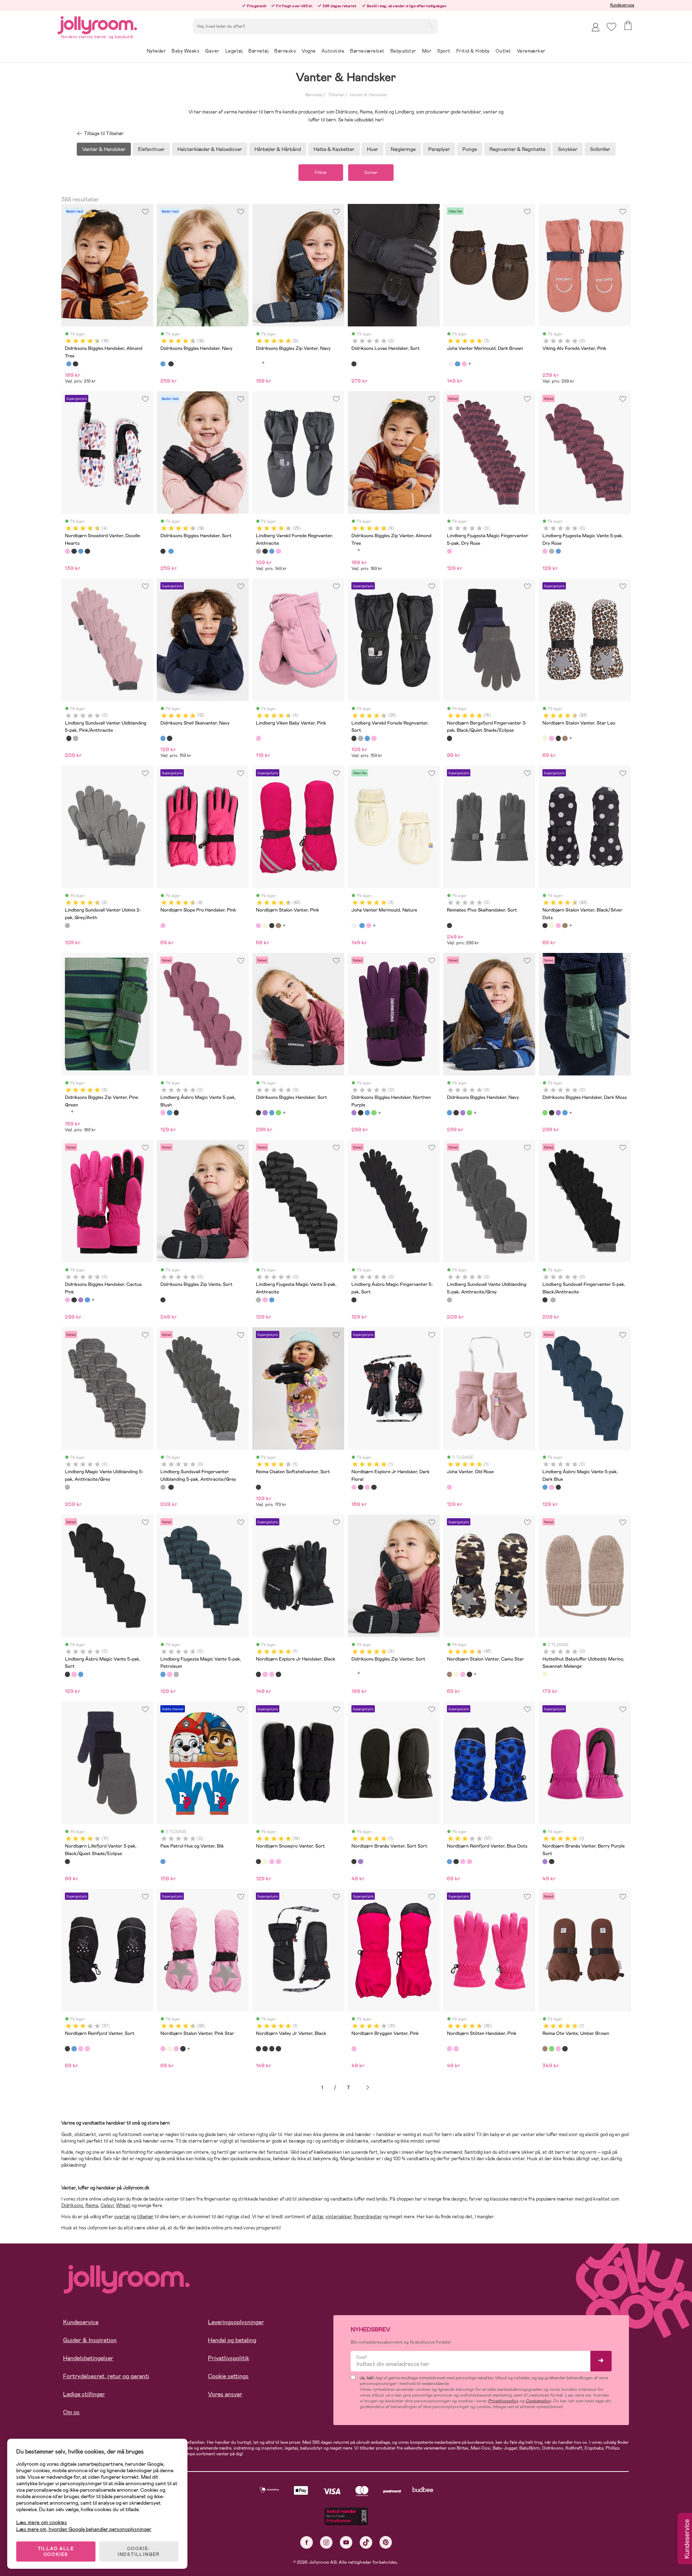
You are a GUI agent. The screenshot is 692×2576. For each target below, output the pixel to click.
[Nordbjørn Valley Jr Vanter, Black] (258, 2049)
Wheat (123, 2205)
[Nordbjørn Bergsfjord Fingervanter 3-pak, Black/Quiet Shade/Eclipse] (449, 738)
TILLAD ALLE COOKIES (56, 2552)
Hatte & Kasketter (334, 149)
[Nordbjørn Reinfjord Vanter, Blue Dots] (449, 1862)
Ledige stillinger (84, 2394)
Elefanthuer (151, 149)
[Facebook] (307, 2542)
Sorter (371, 173)
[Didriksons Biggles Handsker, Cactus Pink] (67, 1300)
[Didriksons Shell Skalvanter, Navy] (163, 738)
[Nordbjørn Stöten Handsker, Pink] (449, 2049)
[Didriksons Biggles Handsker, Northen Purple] (265, 1113)
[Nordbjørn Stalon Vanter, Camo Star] (565, 738)
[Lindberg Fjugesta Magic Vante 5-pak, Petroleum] (558, 551)
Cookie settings (228, 2376)
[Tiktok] (366, 2542)
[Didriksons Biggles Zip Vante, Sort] (163, 1300)
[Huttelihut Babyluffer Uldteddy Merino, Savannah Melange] (545, 1674)
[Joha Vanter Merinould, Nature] (451, 364)
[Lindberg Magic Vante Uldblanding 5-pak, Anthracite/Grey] (67, 1487)
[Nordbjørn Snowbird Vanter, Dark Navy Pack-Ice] (81, 551)
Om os (71, 2412)
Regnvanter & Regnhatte (517, 149)
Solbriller (600, 149)
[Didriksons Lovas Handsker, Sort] (354, 364)
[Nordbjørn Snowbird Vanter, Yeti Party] (87, 551)
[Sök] (430, 26)
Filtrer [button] (321, 173)
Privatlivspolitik (229, 2358)
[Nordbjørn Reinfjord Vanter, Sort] (456, 1862)
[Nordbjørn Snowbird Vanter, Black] (74, 551)
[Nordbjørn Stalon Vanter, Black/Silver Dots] (558, 738)
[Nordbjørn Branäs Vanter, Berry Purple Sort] (360, 1862)
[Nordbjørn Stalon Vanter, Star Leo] (545, 738)
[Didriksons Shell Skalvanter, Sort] (169, 738)
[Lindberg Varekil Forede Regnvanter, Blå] (272, 551)
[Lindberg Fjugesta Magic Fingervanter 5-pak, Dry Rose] (449, 551)
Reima (92, 2205)
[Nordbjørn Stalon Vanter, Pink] (551, 738)
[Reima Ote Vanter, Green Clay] (551, 2049)
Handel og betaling (232, 2340)
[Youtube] (346, 2542)
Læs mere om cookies (42, 2522)
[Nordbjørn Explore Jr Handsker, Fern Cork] (374, 1487)
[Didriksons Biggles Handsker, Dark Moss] (278, 1113)
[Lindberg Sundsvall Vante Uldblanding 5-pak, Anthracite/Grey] (449, 1300)
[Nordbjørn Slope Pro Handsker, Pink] (163, 926)
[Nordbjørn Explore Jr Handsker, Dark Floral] (354, 1487)
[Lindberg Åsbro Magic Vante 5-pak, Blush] (163, 1113)
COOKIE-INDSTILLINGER (139, 2552)
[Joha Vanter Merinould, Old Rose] (464, 364)
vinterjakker (338, 2217)
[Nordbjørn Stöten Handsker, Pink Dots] (456, 2049)
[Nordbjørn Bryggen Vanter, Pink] (354, 2049)
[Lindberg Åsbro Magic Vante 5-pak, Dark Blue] (169, 1113)
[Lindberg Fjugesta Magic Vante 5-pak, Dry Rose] (545, 551)
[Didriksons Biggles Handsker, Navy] (69, 364)
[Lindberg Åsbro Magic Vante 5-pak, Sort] (176, 1113)
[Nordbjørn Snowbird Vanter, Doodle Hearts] (67, 551)
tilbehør (145, 2217)
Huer (372, 149)
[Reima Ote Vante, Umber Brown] (545, 2049)
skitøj (318, 2217)
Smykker (568, 149)
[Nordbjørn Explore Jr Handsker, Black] (360, 1487)
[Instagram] (326, 2542)
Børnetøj (314, 95)
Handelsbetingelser (88, 2358)
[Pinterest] (386, 2542)
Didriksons (72, 2205)
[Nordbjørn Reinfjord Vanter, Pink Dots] (469, 1862)
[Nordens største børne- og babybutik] (97, 24)
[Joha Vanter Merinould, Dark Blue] (457, 364)
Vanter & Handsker (368, 95)
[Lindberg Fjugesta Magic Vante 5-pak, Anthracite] (551, 551)
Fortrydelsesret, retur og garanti (106, 2376)
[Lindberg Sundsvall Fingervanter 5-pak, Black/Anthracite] (69, 738)
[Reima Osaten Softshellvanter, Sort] (258, 1487)
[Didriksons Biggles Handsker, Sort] (75, 364)
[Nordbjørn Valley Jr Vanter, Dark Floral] (278, 2049)
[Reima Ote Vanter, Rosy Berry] (558, 2049)
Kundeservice (622, 5)
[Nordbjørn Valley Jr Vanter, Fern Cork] (272, 2049)
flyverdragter (368, 2217)
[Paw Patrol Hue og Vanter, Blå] (163, 1862)
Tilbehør (336, 95)
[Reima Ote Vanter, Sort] (565, 2049)
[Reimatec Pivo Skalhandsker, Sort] (449, 926)
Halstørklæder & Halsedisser (210, 149)
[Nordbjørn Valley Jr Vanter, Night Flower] (265, 2049)
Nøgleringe (403, 149)
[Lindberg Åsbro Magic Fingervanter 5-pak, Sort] (354, 1300)
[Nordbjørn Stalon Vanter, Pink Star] (163, 2049)
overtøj (122, 2217)
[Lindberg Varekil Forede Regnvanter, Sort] (265, 551)
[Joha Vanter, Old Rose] (449, 1487)
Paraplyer (439, 149)
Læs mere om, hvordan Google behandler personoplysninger (84, 2529)
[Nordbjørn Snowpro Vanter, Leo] (265, 1862)
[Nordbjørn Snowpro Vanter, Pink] (272, 1862)
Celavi (107, 2205)
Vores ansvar (225, 2394)
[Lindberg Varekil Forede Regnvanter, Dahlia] (278, 551)
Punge (470, 149)
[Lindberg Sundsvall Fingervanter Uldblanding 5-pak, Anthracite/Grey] (75, 738)
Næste (368, 2088)
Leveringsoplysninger (236, 2322)
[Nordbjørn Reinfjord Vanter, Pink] (463, 1862)
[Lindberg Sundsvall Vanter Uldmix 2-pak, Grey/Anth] (67, 926)
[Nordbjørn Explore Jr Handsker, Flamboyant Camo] (367, 1487)
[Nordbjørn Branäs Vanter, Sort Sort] (354, 1862)
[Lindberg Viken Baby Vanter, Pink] (258, 738)
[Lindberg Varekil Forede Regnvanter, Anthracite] (258, 551)
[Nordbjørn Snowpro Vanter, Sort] (258, 1862)
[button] (611, 27)
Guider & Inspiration (90, 2340)
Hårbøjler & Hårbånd (278, 149)
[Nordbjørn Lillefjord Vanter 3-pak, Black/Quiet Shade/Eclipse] (67, 1862)
